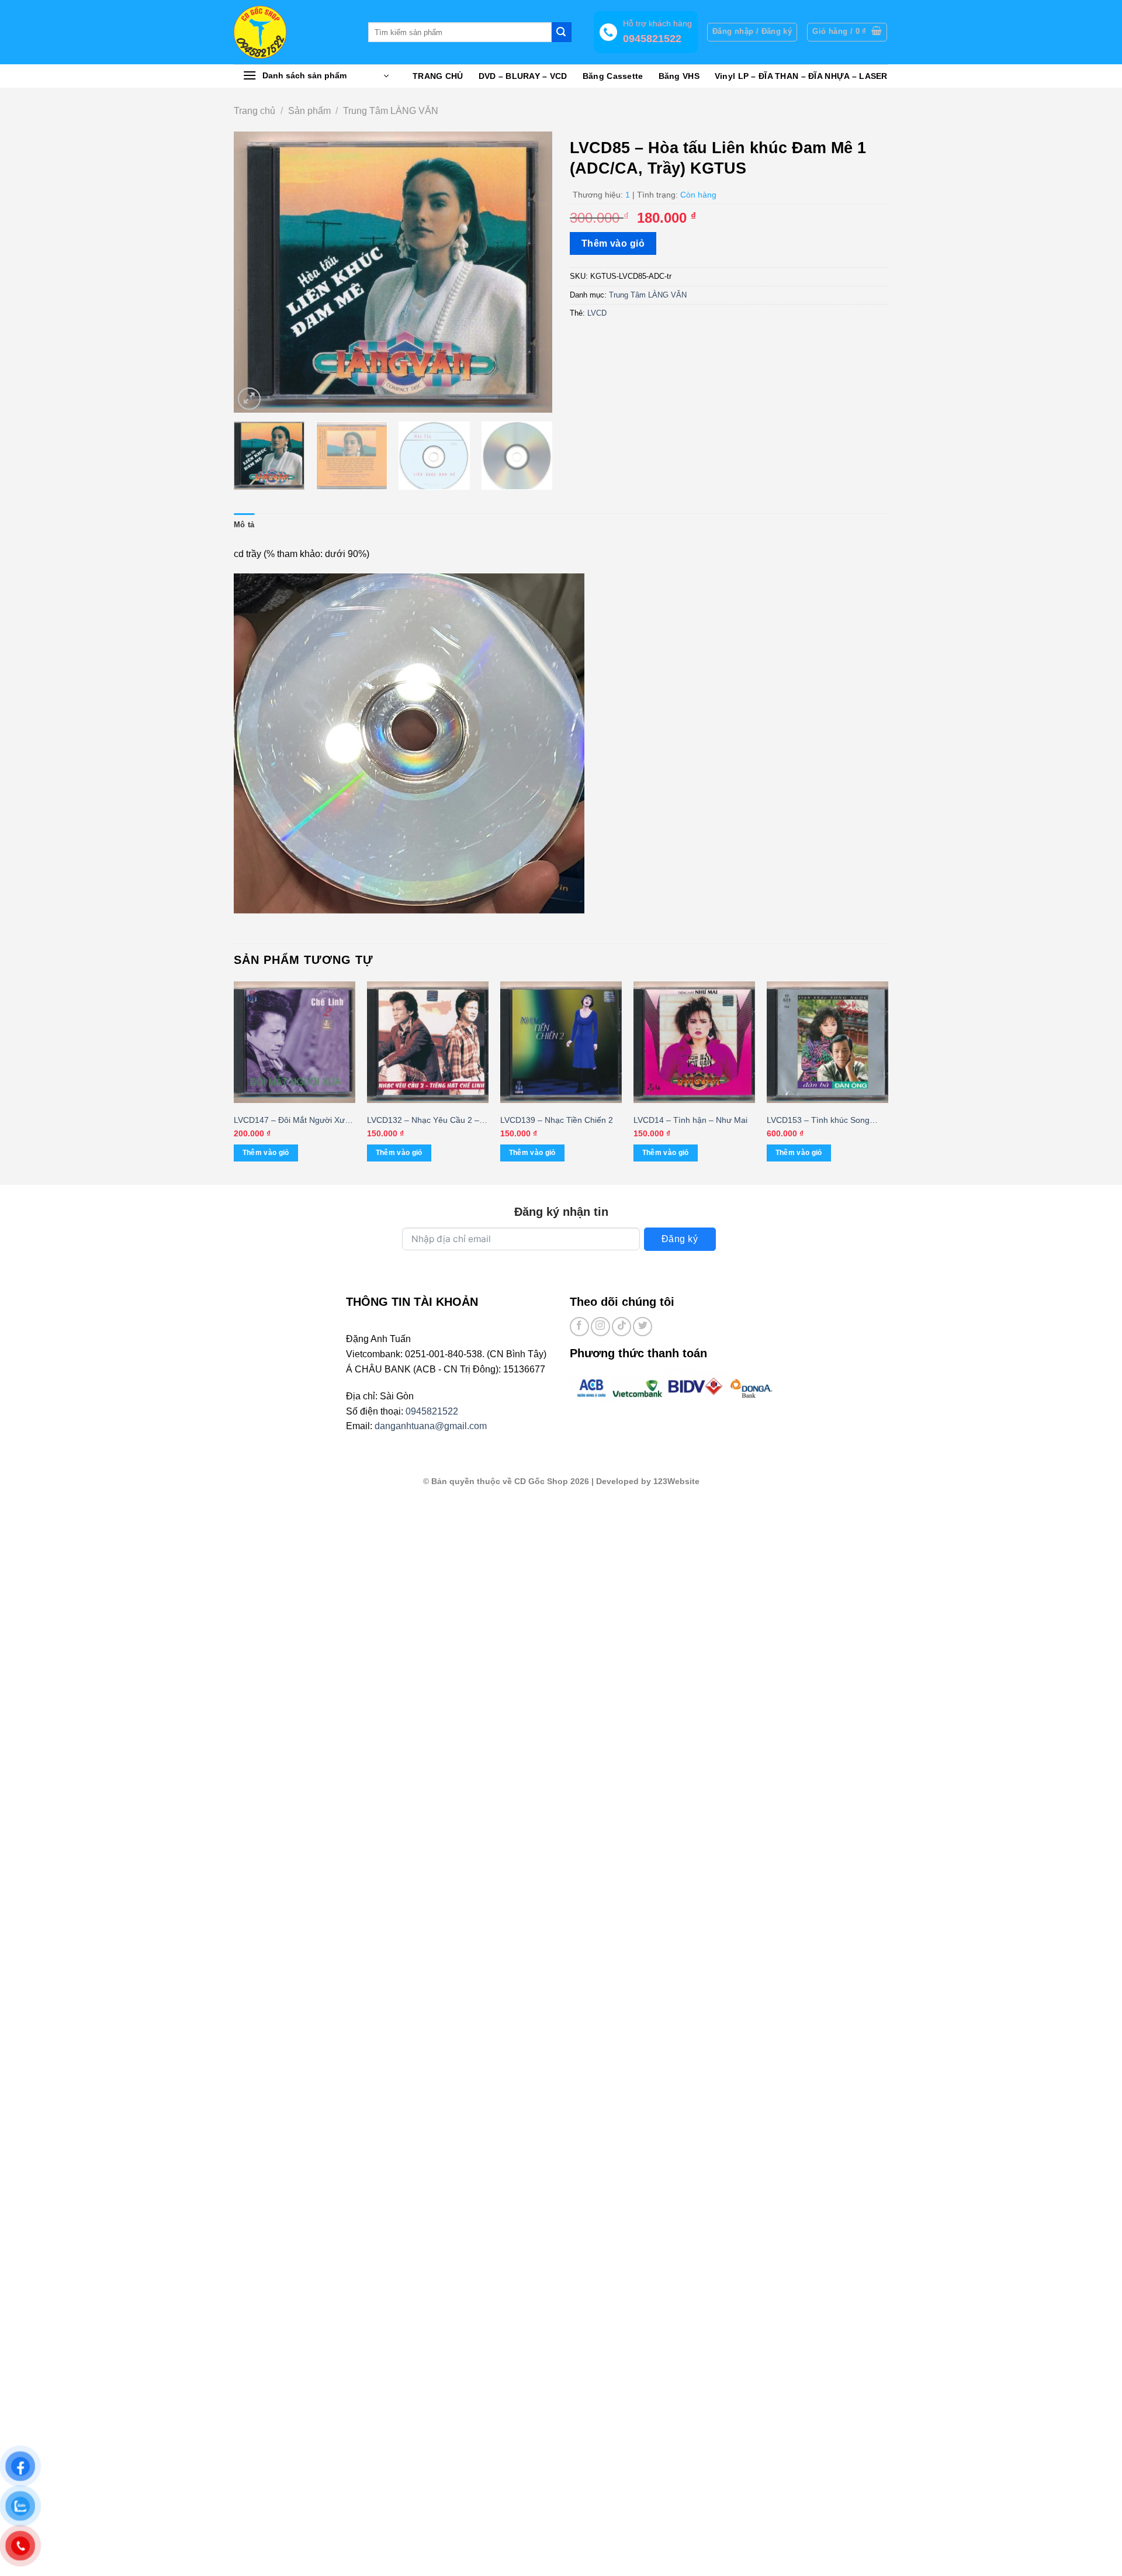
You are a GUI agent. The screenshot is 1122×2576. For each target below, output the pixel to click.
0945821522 (432, 1411)
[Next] (531, 272)
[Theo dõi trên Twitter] (643, 1327)
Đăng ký (680, 1239)
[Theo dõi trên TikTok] (621, 1327)
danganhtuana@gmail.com (431, 1426)
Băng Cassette (613, 76)
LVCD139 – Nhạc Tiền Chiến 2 (557, 1120)
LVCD (597, 313)
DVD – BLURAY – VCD (523, 76)
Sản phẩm (309, 111)
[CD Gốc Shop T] (292, 32)
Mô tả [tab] (244, 525)
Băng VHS (679, 76)
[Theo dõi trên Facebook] (579, 1327)
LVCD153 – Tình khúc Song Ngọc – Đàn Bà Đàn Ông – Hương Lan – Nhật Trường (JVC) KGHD (818, 1121)
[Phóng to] (249, 399)
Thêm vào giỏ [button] (266, 1153)
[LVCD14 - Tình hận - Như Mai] (694, 1042)
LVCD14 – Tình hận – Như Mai (690, 1120)
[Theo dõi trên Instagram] (600, 1327)
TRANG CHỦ (438, 76)
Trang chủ (254, 111)
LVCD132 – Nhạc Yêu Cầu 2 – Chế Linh (423, 1121)
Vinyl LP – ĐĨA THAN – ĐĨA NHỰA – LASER (801, 76)
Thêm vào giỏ (613, 243)
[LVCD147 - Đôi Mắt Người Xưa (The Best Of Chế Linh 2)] (295, 1042)
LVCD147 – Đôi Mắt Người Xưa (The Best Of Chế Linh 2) (292, 1121)
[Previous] (255, 272)
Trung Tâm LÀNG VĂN (391, 111)
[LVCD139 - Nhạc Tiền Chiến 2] (561, 1042)
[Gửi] (562, 32)
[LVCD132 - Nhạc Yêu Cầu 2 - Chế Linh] (428, 1042)
